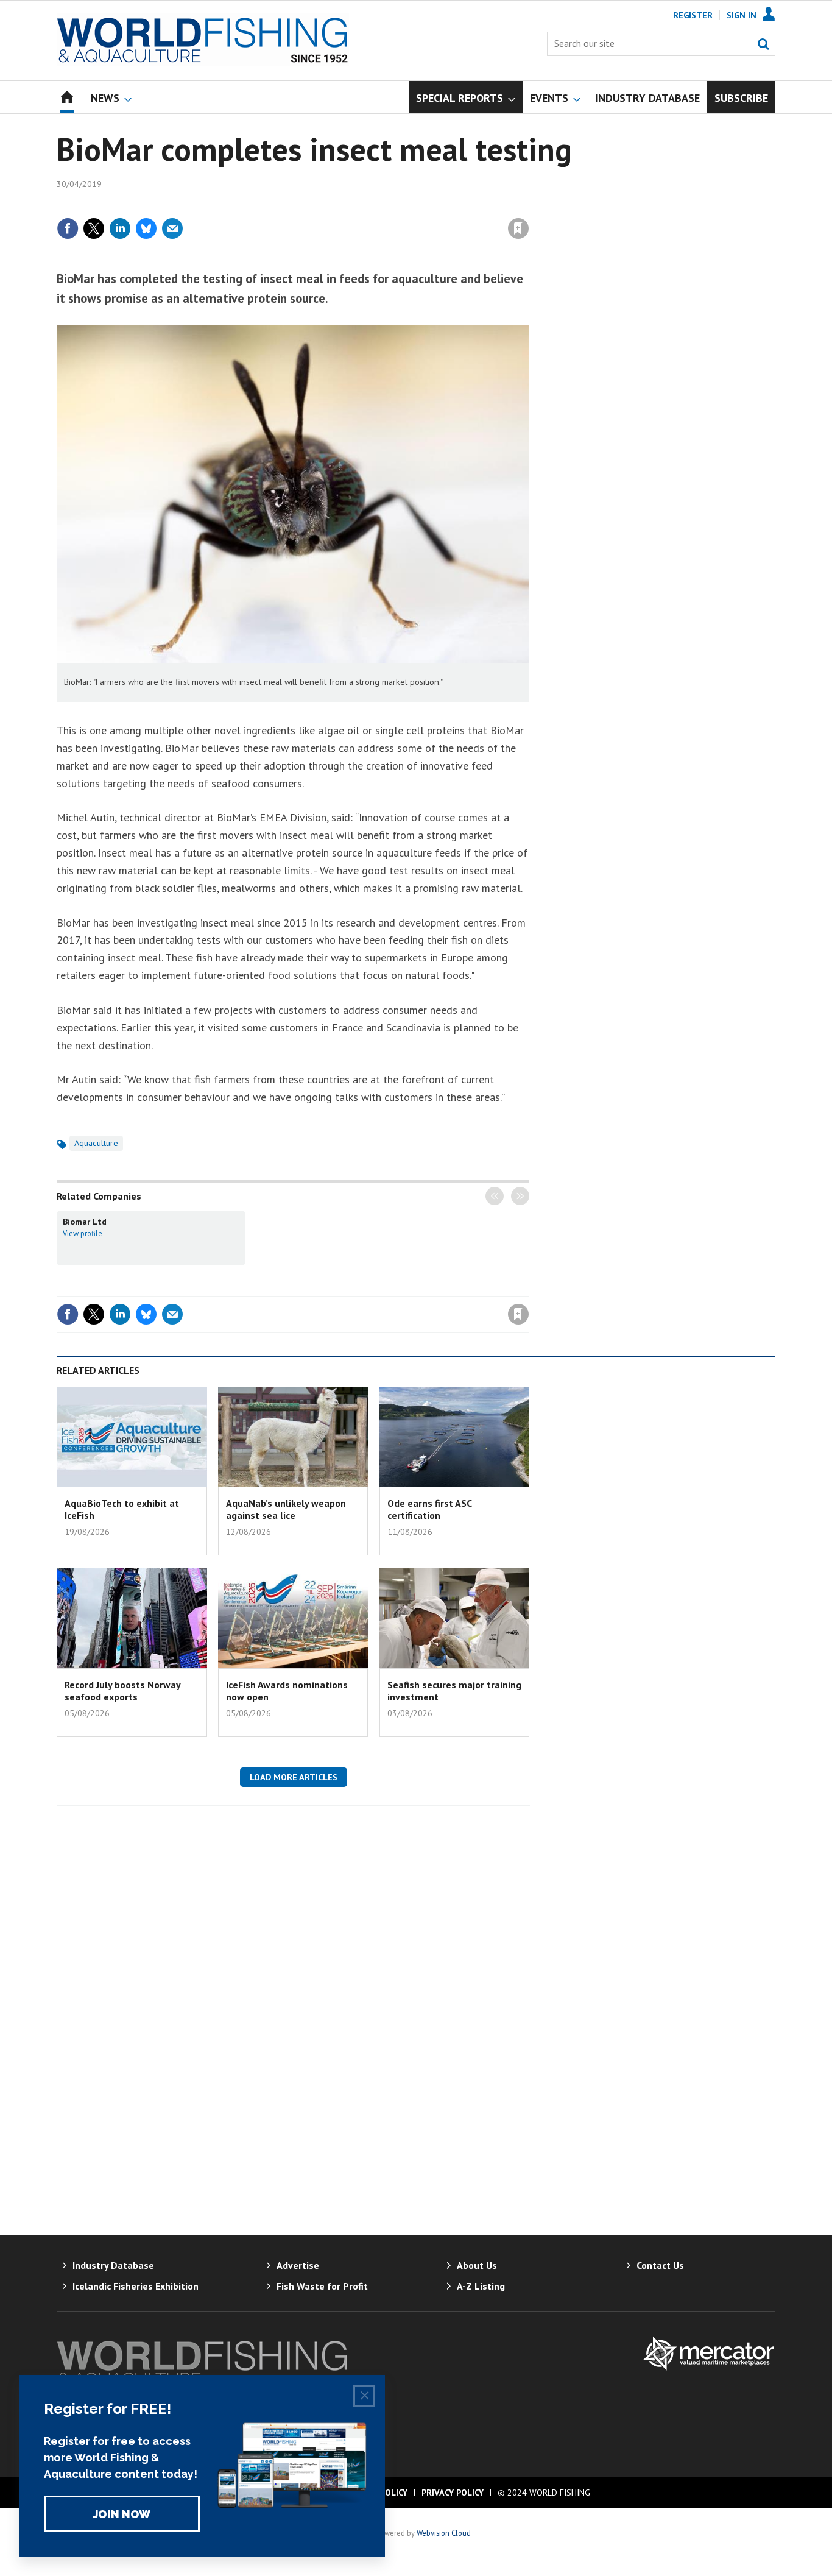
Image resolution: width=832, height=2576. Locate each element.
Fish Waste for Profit (322, 2286)
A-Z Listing (481, 2286)
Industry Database (113, 2265)
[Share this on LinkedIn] (120, 228)
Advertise (298, 2265)
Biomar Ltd (85, 1222)
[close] (528, 203)
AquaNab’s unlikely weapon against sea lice (286, 1509)
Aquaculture (96, 1143)
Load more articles (294, 1777)
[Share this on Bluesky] (146, 228)
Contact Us (660, 2265)
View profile (83, 1233)
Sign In (742, 15)
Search (763, 44)
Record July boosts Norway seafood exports (122, 1691)
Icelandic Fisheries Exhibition (136, 2286)
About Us (477, 2265)
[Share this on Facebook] (68, 228)
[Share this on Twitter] (94, 228)
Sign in (375, 203)
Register (693, 15)
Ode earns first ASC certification (429, 1509)
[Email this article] (172, 228)
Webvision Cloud (444, 2533)
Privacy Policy (453, 2493)
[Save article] (518, 228)
